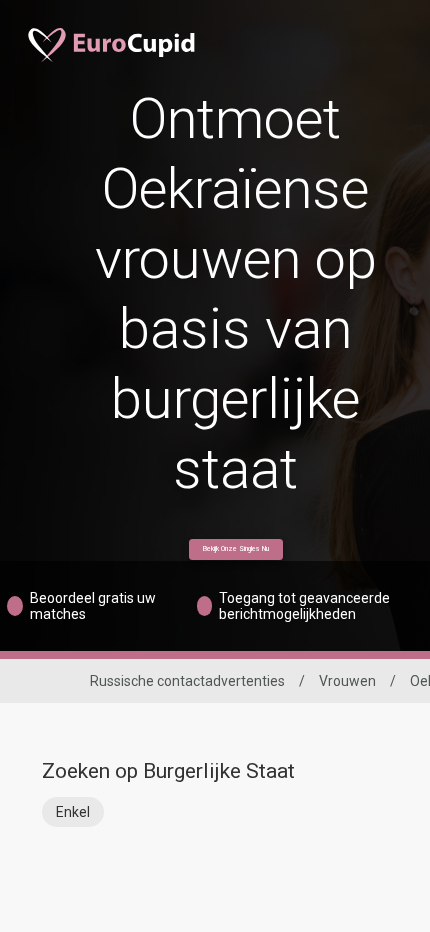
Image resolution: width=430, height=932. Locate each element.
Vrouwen (347, 681)
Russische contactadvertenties (187, 681)
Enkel (73, 812)
